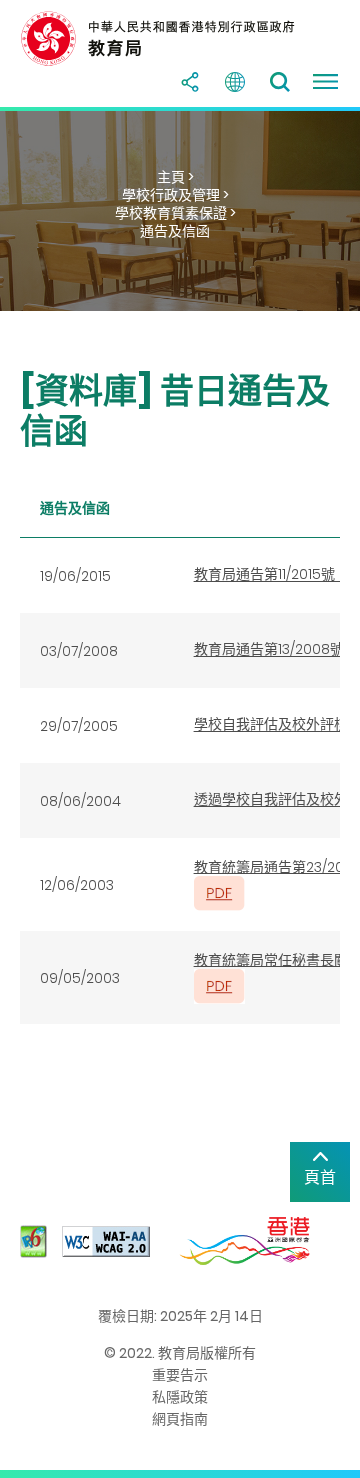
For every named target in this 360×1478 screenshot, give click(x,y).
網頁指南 (180, 1419)
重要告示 (180, 1375)
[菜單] (325, 82)
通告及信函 (175, 231)
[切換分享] (190, 82)
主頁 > (175, 177)
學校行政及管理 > (175, 195)
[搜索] (280, 82)
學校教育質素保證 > (175, 213)
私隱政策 (180, 1397)
